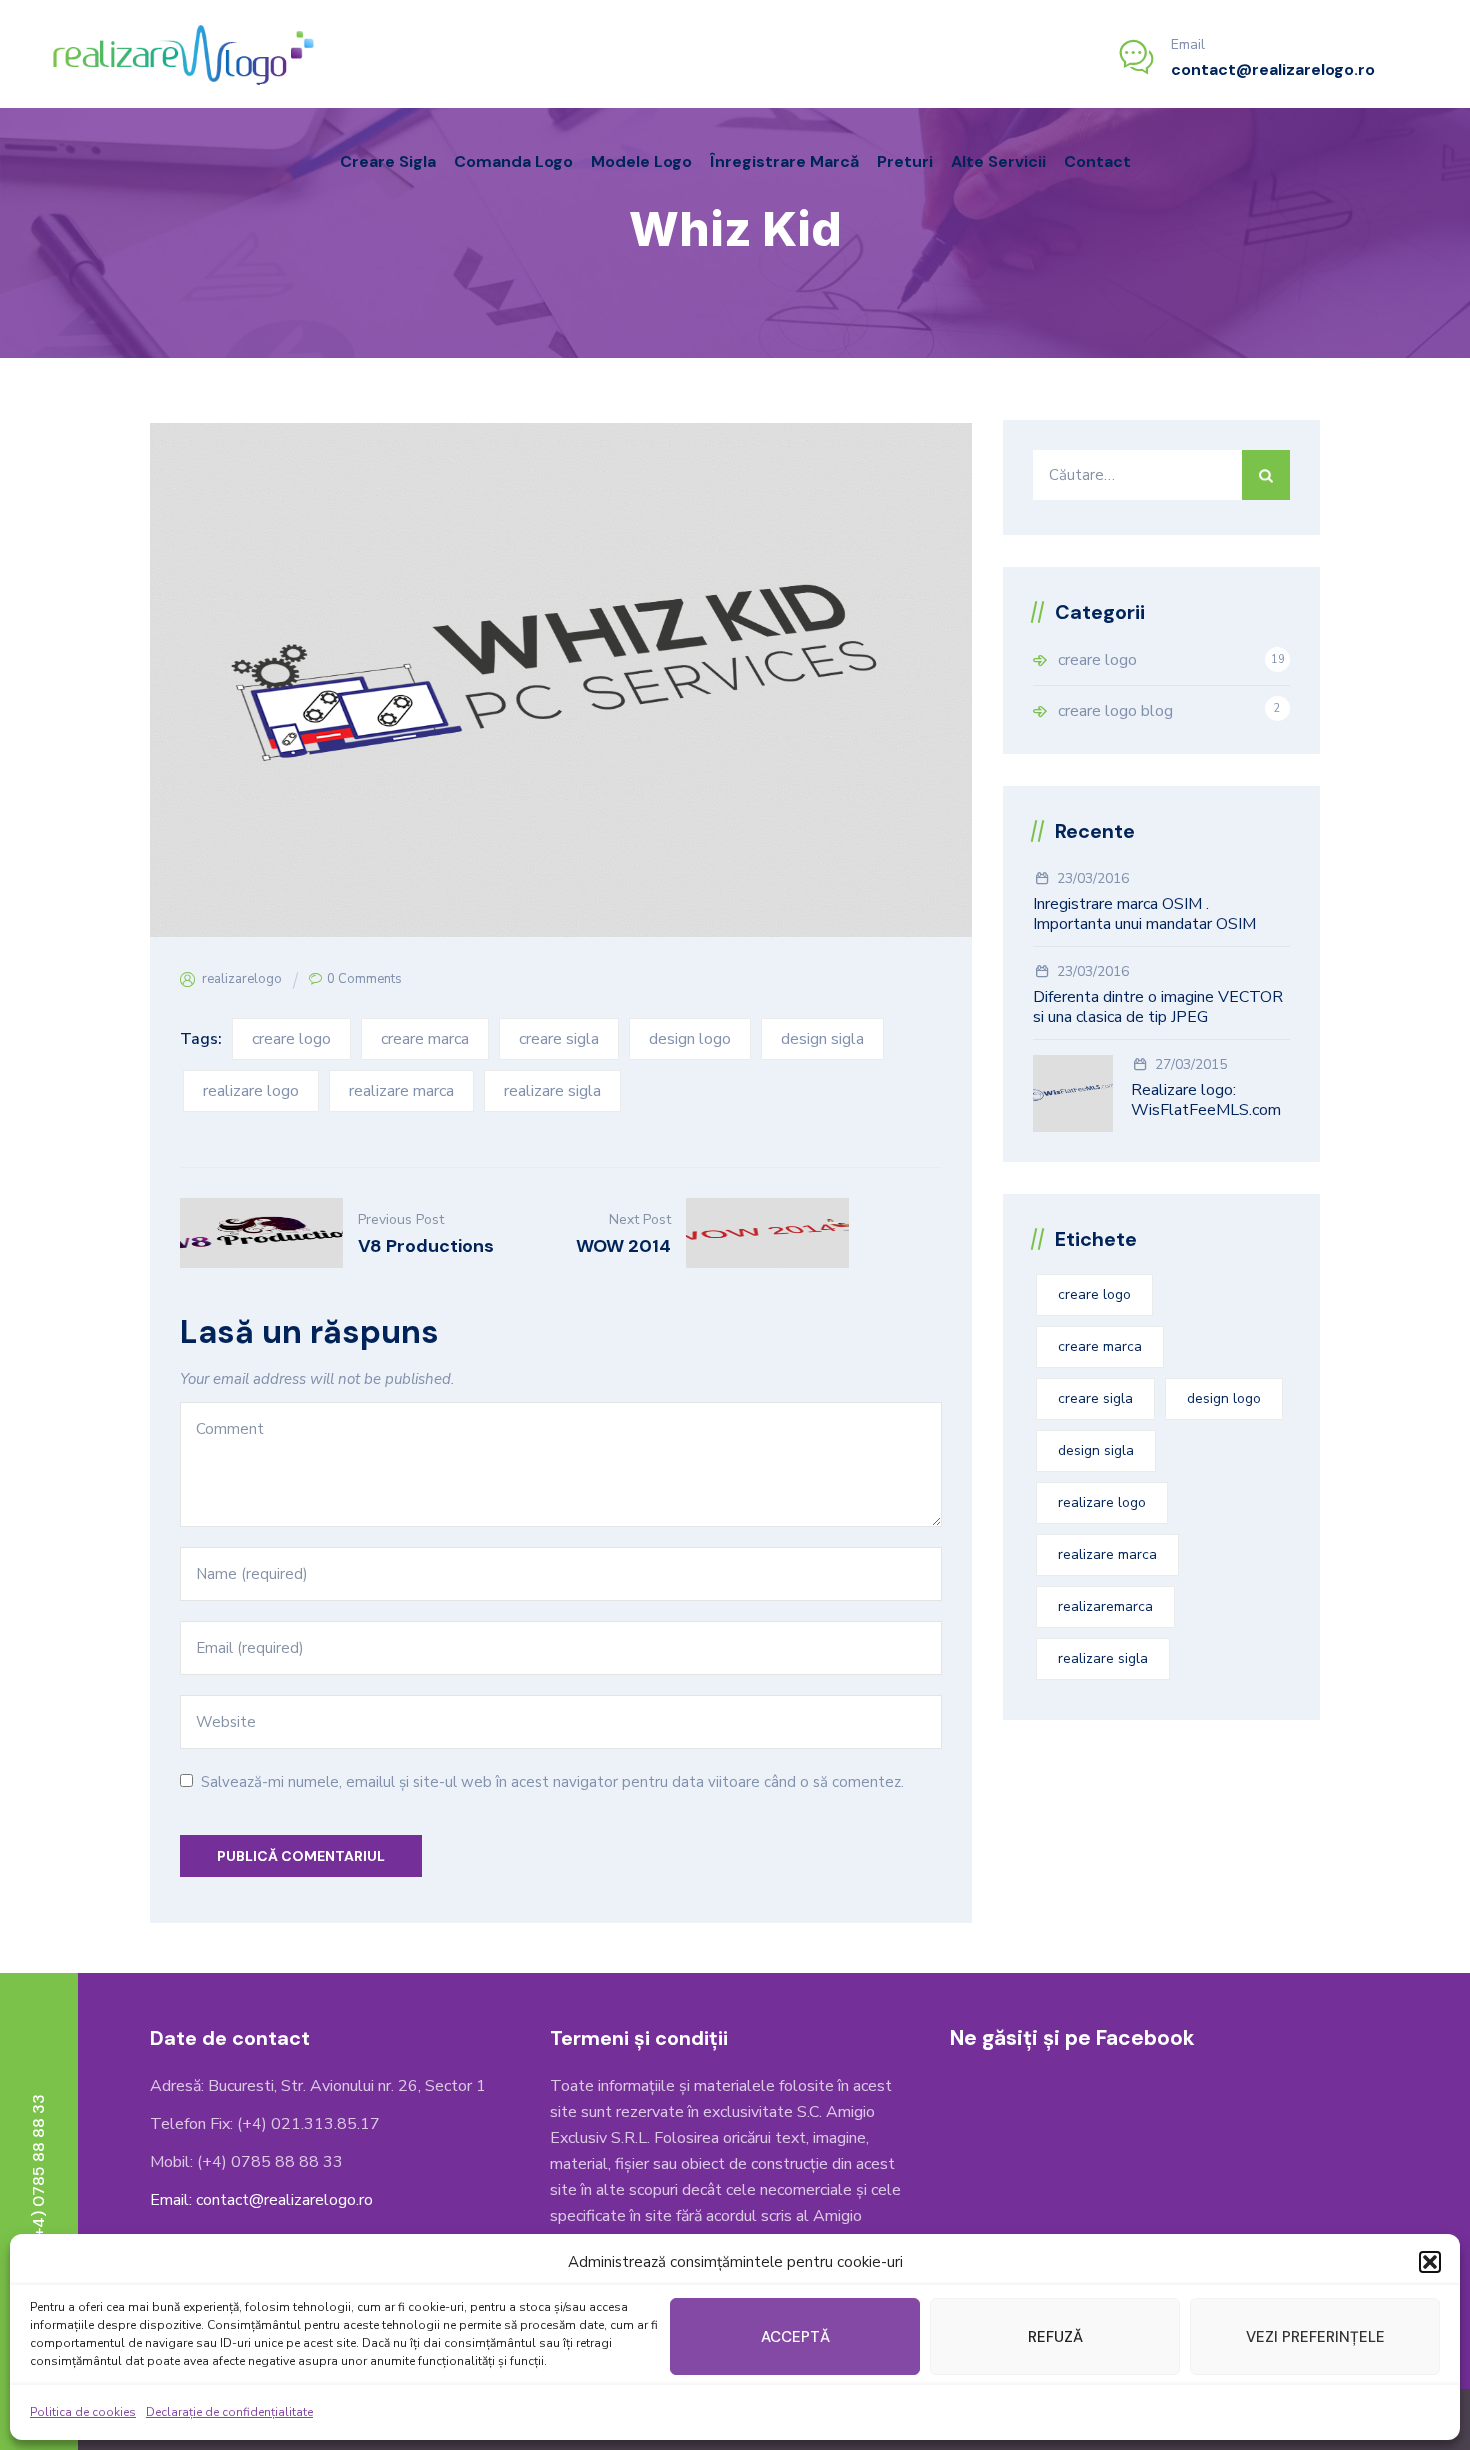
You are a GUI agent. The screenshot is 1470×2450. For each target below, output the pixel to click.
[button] (1430, 2262)
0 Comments (364, 979)
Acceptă (795, 2337)
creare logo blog (1115, 711)
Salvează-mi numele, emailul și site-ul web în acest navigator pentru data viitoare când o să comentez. (552, 1782)
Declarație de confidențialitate (229, 2412)
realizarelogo (242, 979)
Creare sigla (388, 161)
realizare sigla (552, 1091)
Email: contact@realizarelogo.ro (261, 2200)
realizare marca (401, 1091)
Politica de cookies (83, 2412)
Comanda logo (513, 161)
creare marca (425, 1039)
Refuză (1055, 2337)
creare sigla (559, 1039)
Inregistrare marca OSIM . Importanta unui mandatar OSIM (1144, 914)
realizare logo (251, 1091)
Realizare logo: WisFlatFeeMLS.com (1206, 1100)
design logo (690, 1039)
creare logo (291, 1039)
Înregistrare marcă (784, 161)
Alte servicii (998, 161)
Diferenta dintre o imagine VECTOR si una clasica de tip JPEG (1158, 1007)
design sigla (822, 1039)
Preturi (905, 161)
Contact (1097, 161)
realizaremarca (1105, 1606)
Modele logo (641, 161)
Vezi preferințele (1315, 2337)
